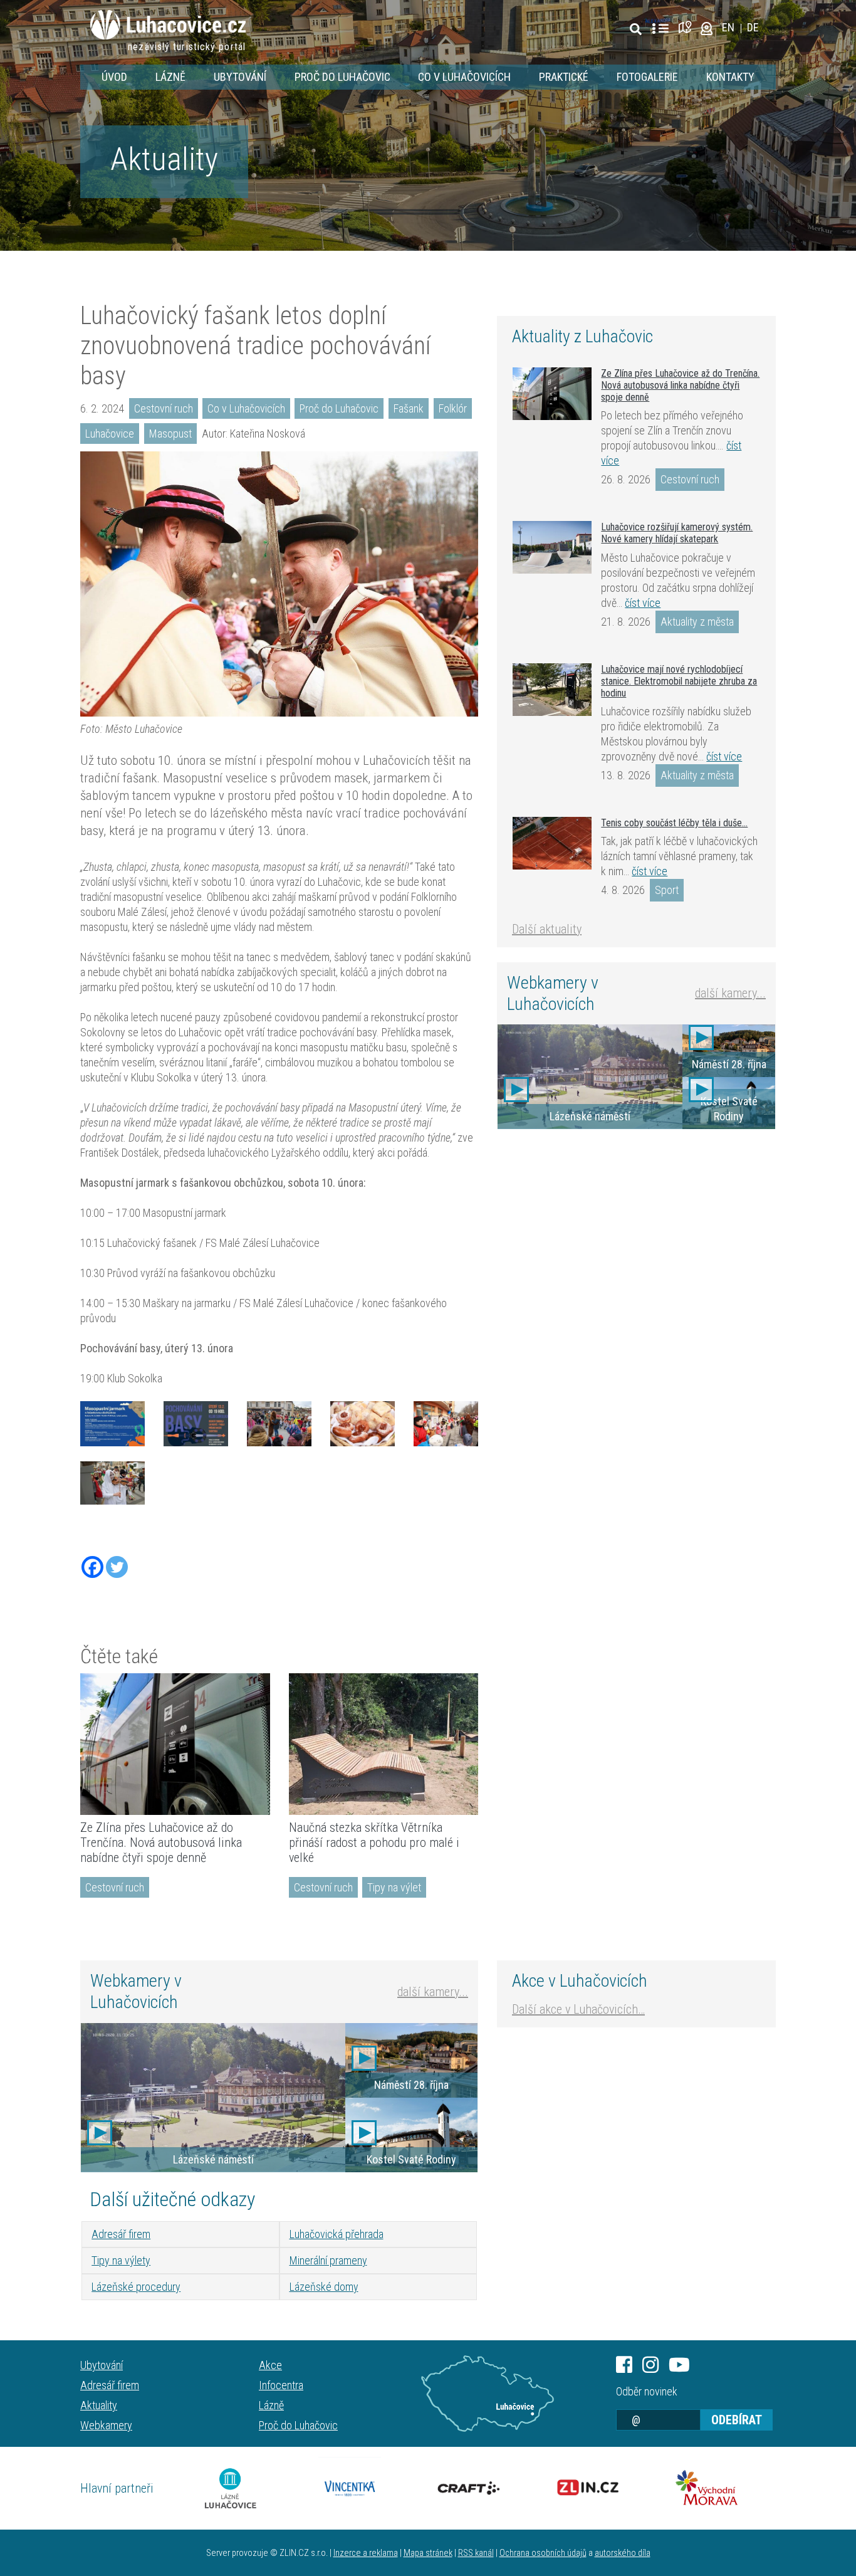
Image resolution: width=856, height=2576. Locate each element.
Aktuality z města (697, 622)
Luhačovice (110, 434)
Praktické (564, 77)
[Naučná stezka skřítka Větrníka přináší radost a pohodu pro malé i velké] (384, 1744)
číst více (643, 603)
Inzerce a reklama (366, 2553)
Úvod (114, 77)
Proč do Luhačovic (342, 77)
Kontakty (730, 77)
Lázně (170, 77)
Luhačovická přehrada (337, 2234)
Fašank (409, 408)
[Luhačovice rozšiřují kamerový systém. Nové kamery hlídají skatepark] (552, 547)
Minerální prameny (328, 2260)
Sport (667, 890)
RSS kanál (476, 2553)
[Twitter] (117, 1567)
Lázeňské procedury (136, 2287)
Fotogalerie (647, 77)
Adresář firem (121, 2234)
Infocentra (281, 2385)
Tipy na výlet (394, 1887)
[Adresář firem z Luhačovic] (660, 29)
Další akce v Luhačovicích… (578, 2009)
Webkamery (106, 2425)
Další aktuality (547, 929)
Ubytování (240, 77)
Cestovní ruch (164, 408)
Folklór (453, 408)
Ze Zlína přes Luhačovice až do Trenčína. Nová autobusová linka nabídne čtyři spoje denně (161, 1843)
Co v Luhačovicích (464, 77)
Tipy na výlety (121, 2260)
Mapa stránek (428, 2553)
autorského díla (623, 2553)
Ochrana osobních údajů (543, 2553)
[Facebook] (92, 1567)
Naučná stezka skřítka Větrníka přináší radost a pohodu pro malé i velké (374, 1843)
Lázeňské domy (324, 2287)
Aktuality (164, 159)
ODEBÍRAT (737, 2420)
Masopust (170, 434)
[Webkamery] (707, 27)
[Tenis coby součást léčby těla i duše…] (552, 843)
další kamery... (730, 993)
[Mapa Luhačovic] (687, 27)
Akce (270, 2365)
